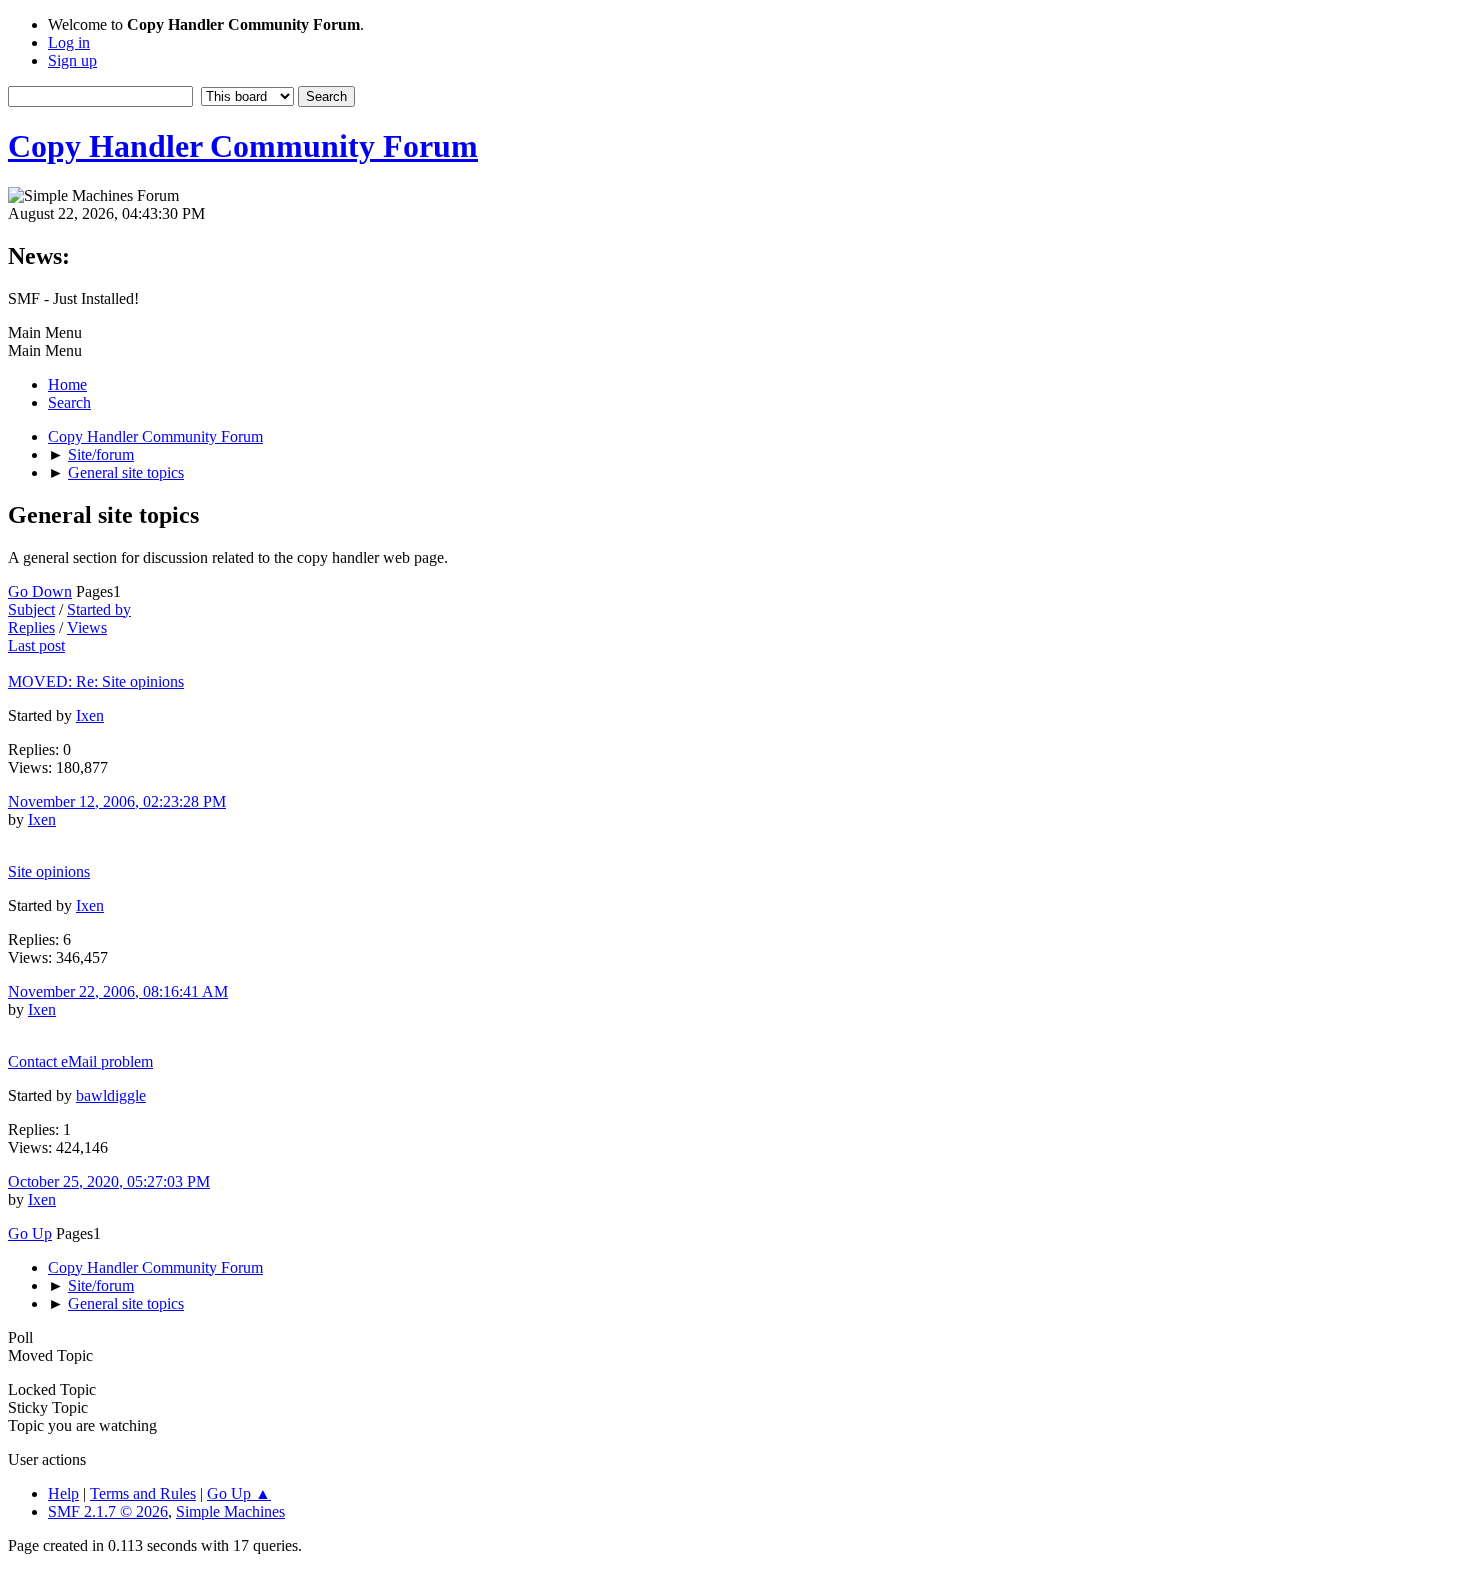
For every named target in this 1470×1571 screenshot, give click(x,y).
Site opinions (49, 871)
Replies (31, 627)
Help (63, 1493)
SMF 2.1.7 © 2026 (108, 1511)
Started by (99, 609)
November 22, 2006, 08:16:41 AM (118, 991)
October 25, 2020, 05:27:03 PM (109, 1181)
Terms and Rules (143, 1493)
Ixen (90, 715)
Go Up (30, 1233)
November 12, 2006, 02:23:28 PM (117, 801)
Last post (36, 645)
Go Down (40, 591)
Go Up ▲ (239, 1493)
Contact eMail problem (80, 1061)
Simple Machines (230, 1511)
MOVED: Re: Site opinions (96, 681)
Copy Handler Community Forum (243, 146)
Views (87, 627)
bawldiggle (111, 1095)
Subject (31, 609)
